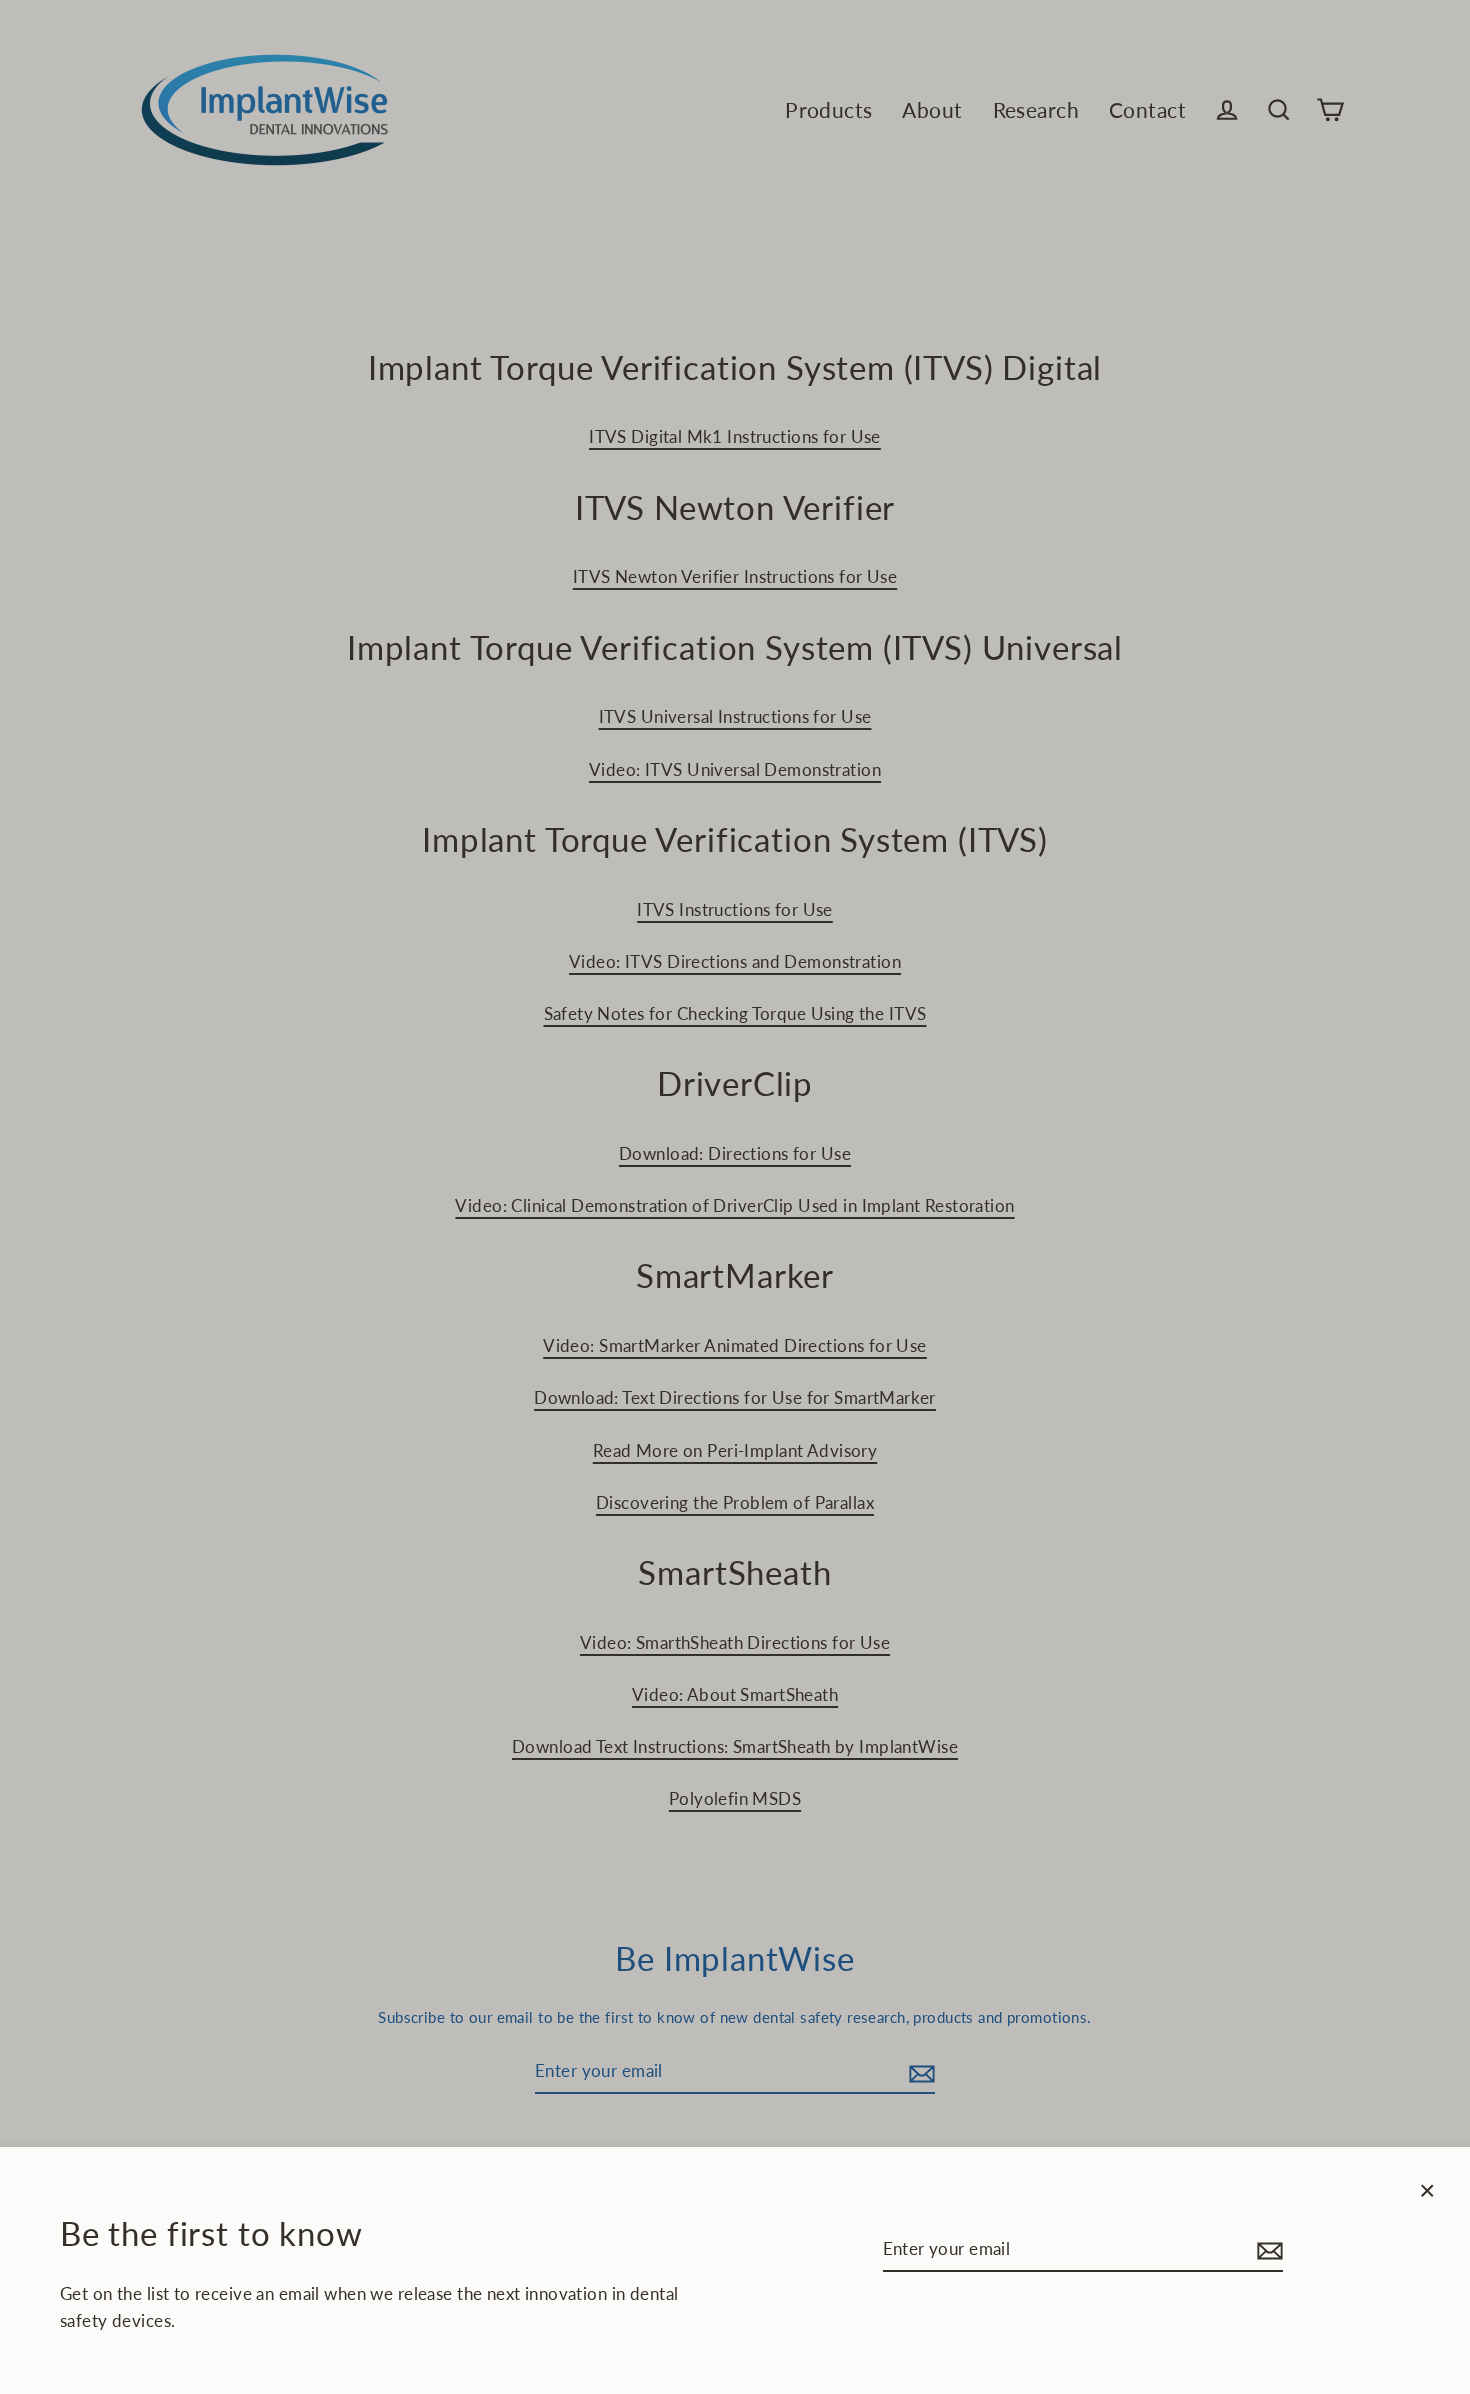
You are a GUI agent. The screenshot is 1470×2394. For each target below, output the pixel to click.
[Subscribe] (1267, 2249)
